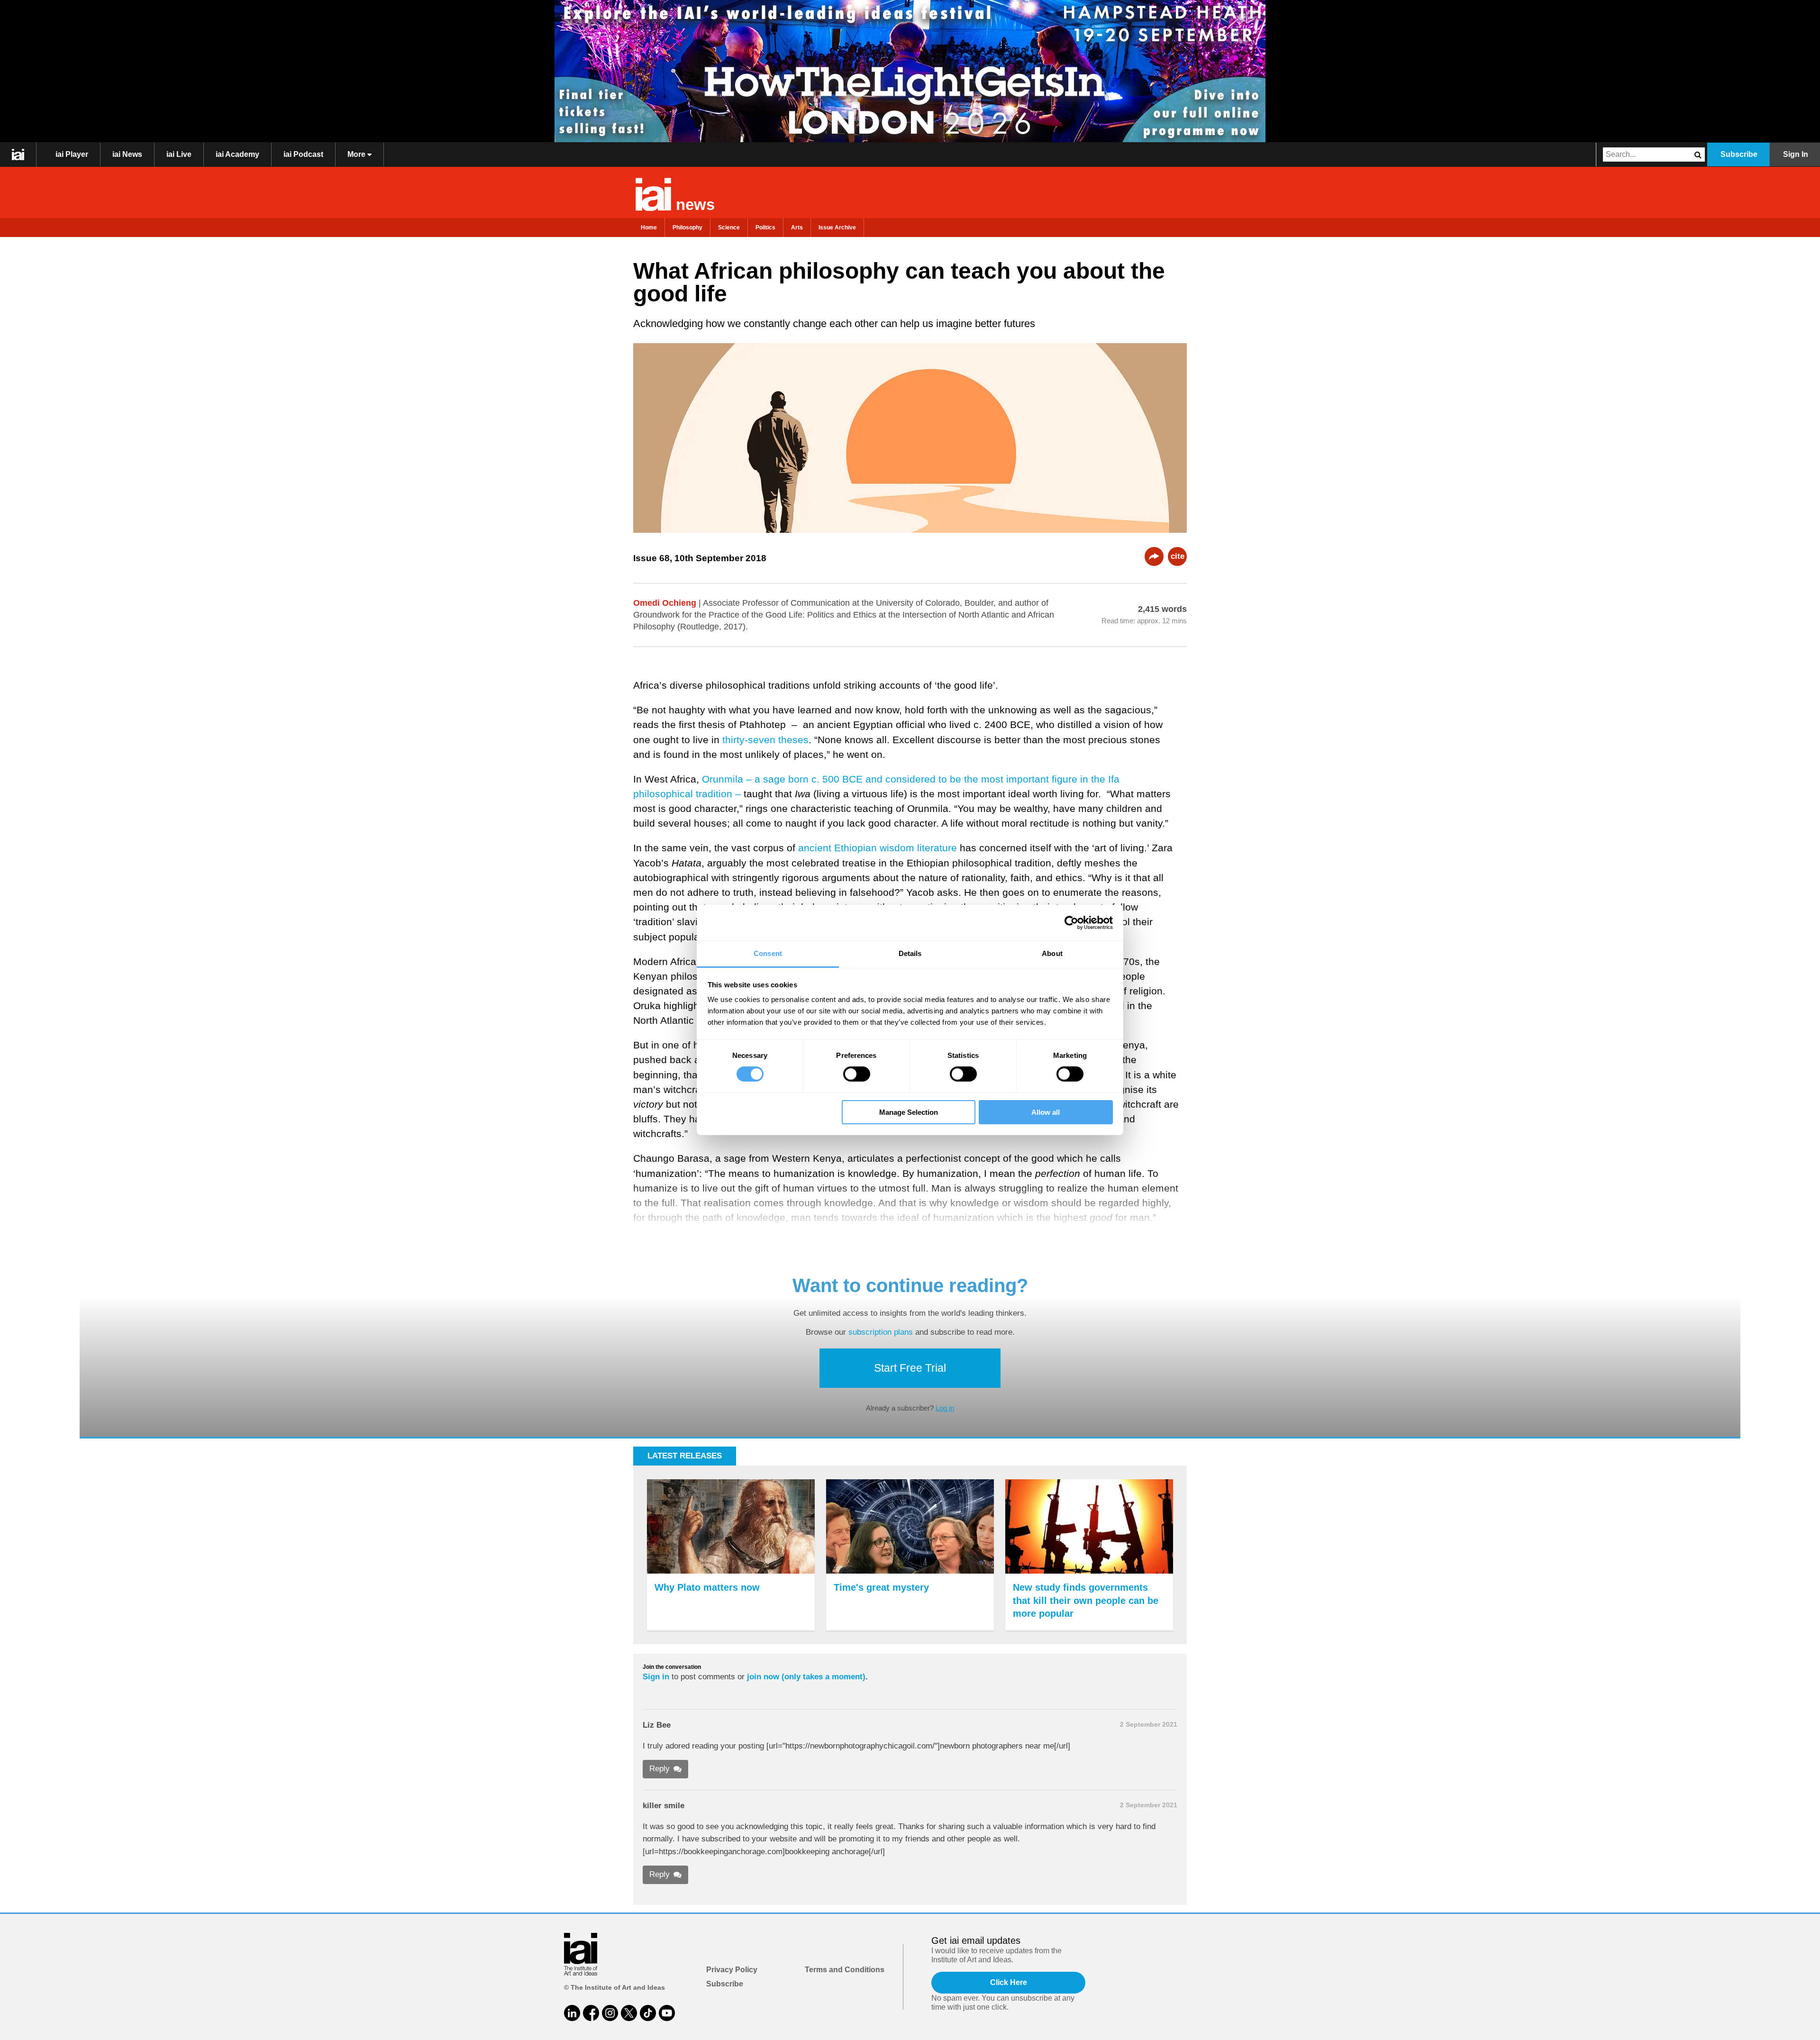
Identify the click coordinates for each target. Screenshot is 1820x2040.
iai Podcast (303, 154)
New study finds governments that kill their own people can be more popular (1086, 1600)
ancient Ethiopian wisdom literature (878, 848)
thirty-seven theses (765, 740)
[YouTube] (667, 2013)
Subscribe (1739, 154)
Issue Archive (837, 228)
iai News (127, 154)
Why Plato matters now (707, 1587)
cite (1178, 556)
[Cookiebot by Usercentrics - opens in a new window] (1071, 922)
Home (649, 228)
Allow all (1046, 1112)
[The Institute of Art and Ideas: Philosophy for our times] (18, 155)
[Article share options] (1154, 556)
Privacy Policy (732, 1970)
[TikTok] (648, 2013)
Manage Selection (909, 1112)
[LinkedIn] (572, 2013)
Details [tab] (910, 953)
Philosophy (687, 228)
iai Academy (237, 154)
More (357, 154)
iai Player (72, 154)
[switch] (857, 1074)
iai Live (179, 154)
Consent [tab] (768, 953)
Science (729, 228)
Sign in (656, 1677)
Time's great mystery (881, 1587)
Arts (797, 228)
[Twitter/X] (629, 2013)
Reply (660, 1769)
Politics (765, 228)
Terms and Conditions (845, 1970)
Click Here (1009, 1982)
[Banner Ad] (910, 71)
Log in (945, 1408)
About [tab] (1052, 953)
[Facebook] (591, 2013)
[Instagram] (610, 2013)
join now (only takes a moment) (806, 1677)
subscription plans (881, 1332)
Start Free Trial (910, 1368)
